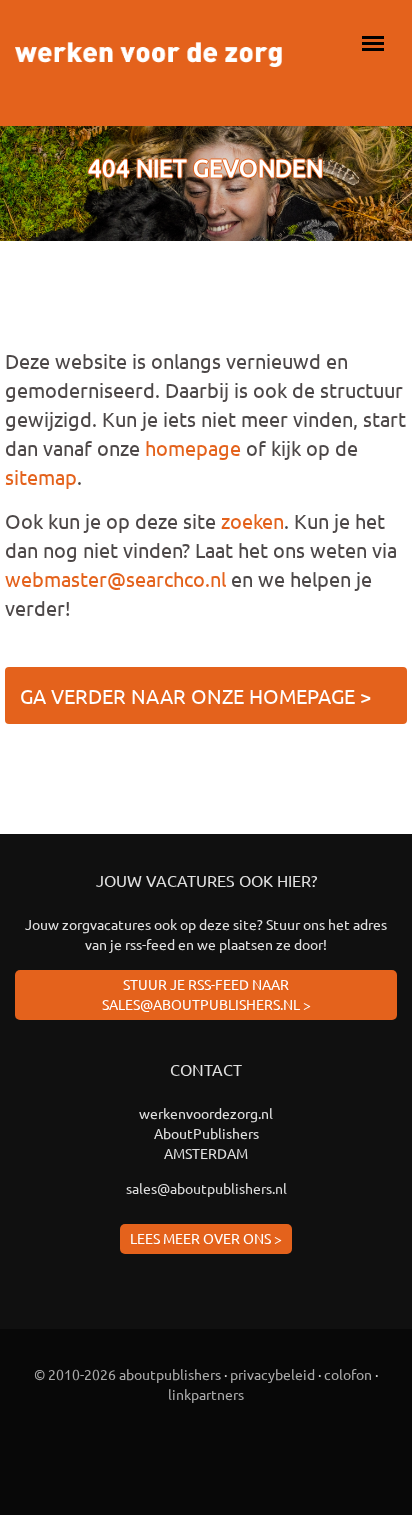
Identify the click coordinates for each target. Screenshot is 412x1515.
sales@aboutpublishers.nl (206, 1188)
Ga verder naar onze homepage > (195, 695)
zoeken (252, 520)
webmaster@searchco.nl (115, 578)
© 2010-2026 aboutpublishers (127, 1374)
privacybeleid (272, 1374)
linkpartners (206, 1394)
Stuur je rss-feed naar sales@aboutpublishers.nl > (206, 994)
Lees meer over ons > (206, 1238)
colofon (348, 1374)
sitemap (41, 476)
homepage (193, 447)
